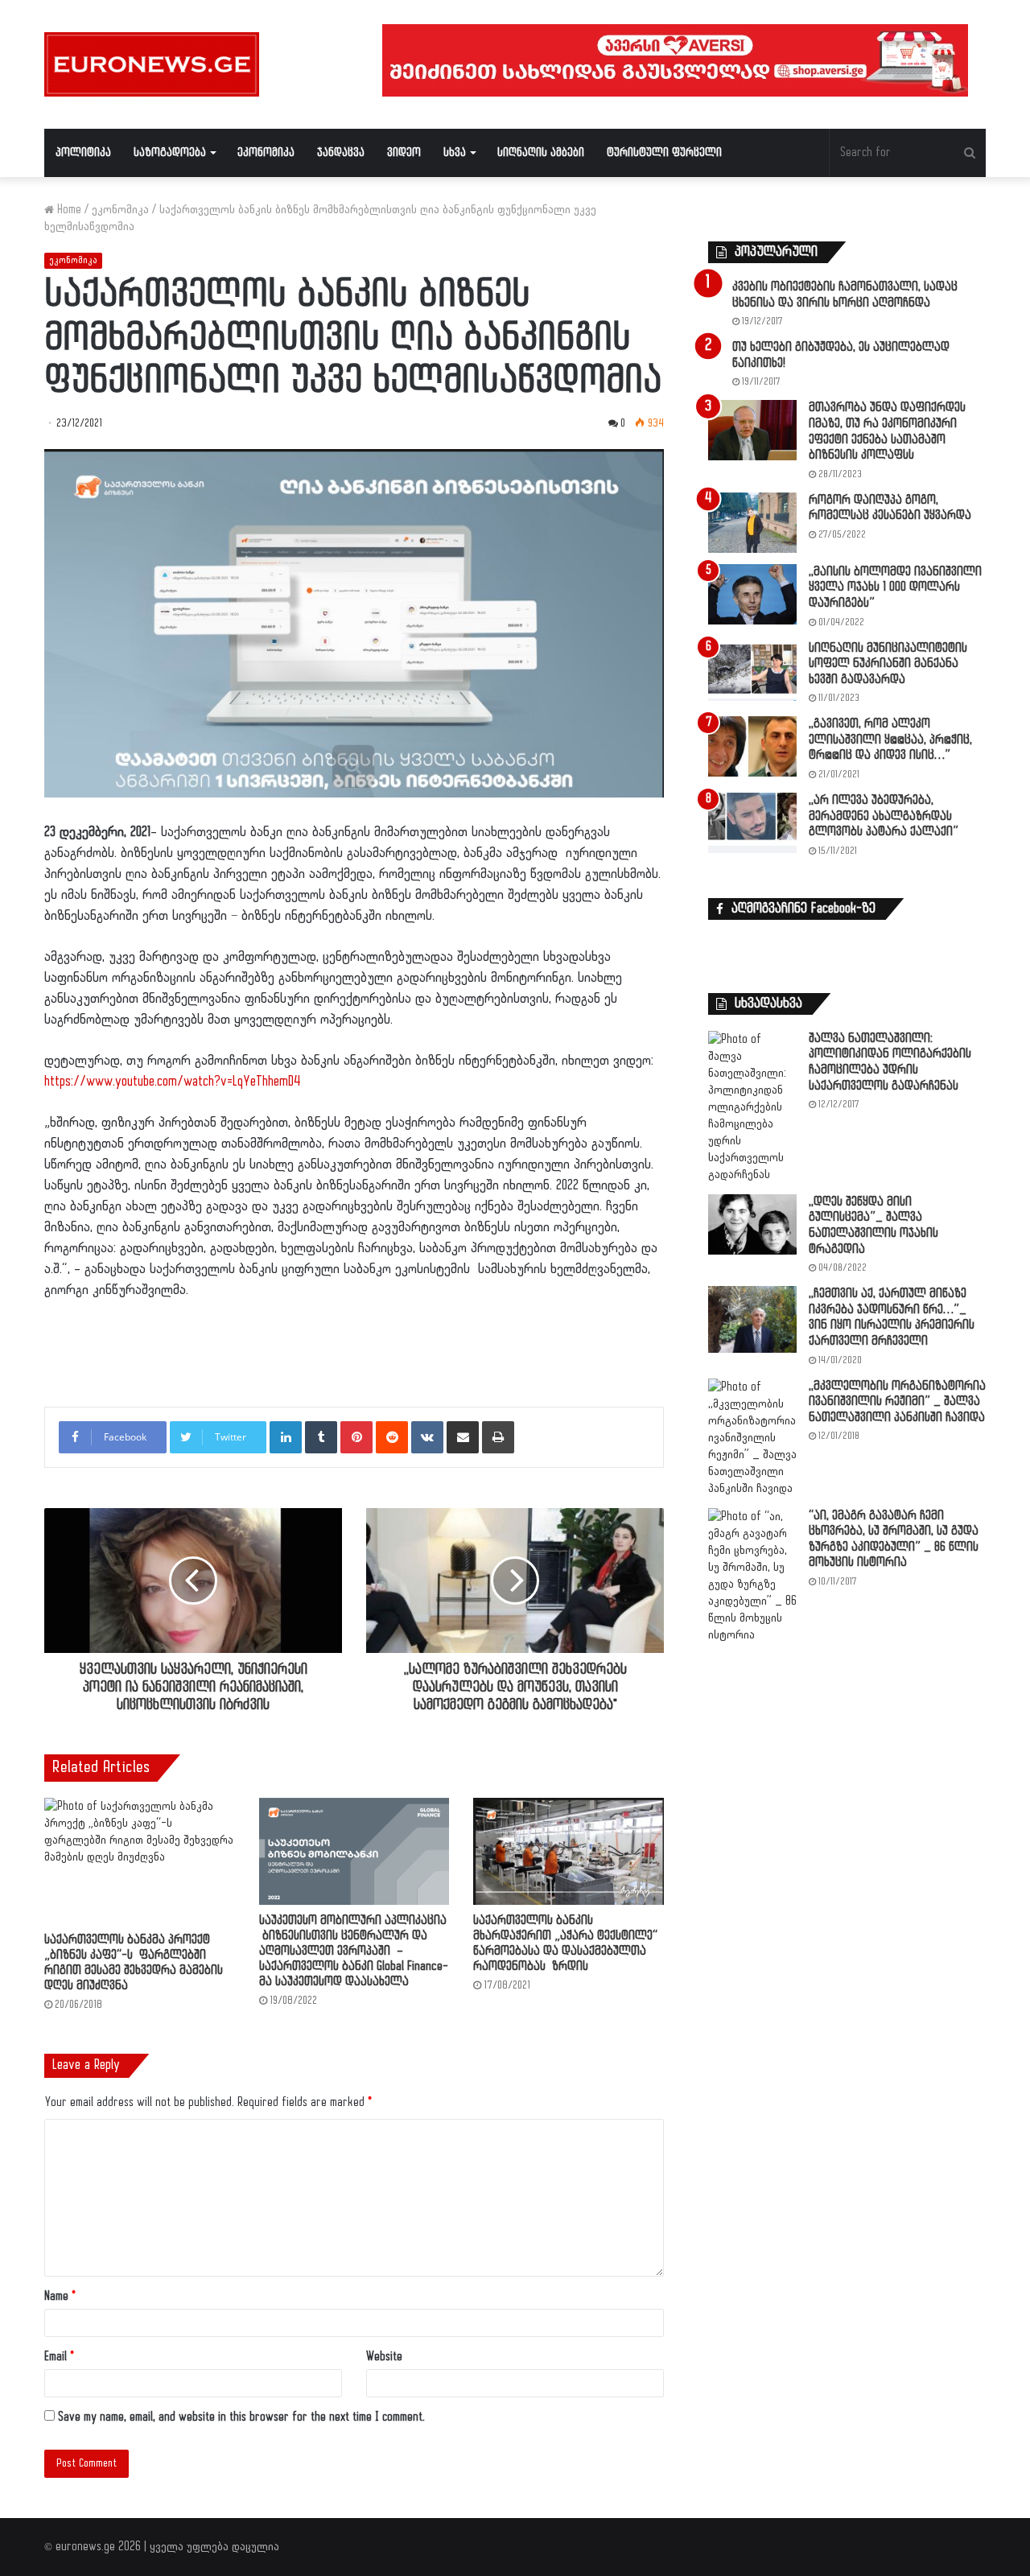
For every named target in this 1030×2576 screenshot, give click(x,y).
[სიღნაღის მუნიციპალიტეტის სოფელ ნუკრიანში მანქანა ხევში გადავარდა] (752, 671)
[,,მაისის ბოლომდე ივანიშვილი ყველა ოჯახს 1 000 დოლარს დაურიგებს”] (752, 594)
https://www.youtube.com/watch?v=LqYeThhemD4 (173, 1082)
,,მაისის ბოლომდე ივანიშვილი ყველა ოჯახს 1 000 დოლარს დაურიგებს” (895, 587)
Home (68, 210)
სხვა (455, 152)
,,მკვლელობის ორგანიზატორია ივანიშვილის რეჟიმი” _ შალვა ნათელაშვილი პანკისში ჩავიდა (897, 1402)
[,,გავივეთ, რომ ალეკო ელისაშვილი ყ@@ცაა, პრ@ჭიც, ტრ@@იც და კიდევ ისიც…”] (752, 746)
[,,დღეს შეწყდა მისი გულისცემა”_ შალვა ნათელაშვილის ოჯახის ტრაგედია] (752, 1224)
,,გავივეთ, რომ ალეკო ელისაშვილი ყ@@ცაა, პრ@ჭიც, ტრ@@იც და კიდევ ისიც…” (890, 740)
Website (384, 2357)
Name (60, 2296)
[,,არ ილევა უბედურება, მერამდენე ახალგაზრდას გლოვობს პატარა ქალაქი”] (752, 823)
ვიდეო (404, 152)
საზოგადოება (170, 152)
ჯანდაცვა (341, 152)
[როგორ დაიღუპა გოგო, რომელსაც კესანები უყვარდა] (752, 523)
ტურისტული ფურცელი (664, 152)
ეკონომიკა (266, 152)
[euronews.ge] (152, 64)
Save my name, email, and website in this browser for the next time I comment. (241, 2417)
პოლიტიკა (83, 152)
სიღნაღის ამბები (541, 152)
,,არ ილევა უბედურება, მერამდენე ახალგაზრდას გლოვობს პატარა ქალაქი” (884, 816)
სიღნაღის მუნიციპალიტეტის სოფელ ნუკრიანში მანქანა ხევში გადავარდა (888, 664)
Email (59, 2357)
